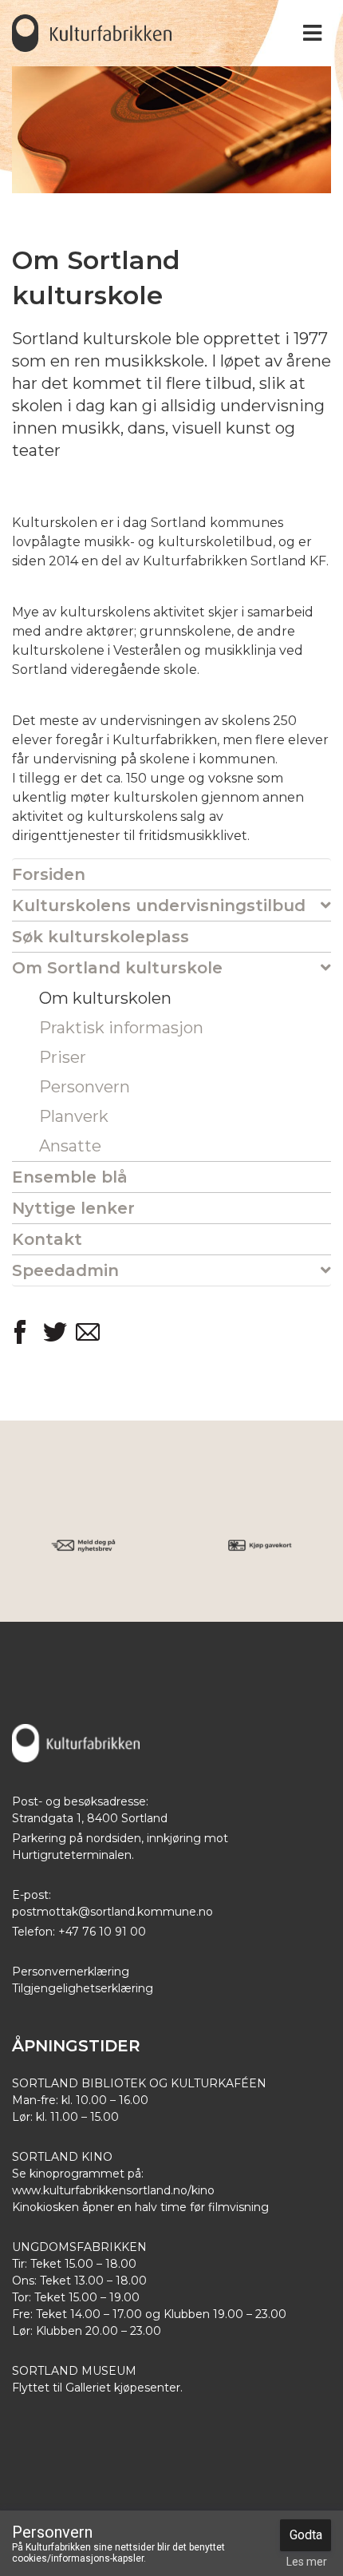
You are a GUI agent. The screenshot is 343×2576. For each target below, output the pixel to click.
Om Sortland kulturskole (117, 968)
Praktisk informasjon (121, 1028)
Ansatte (70, 1146)
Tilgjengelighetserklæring (83, 1988)
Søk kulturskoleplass (101, 937)
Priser (63, 1057)
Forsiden (49, 874)
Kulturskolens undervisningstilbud (159, 906)
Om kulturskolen (105, 998)
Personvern (85, 1087)
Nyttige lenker (73, 1208)
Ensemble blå (70, 1177)
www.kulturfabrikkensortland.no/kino (113, 2190)
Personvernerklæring (71, 1972)
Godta (306, 2535)
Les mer (307, 2562)
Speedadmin (65, 1270)
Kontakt (47, 1239)
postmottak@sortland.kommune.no (112, 1912)
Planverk (74, 1116)
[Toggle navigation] (312, 33)
